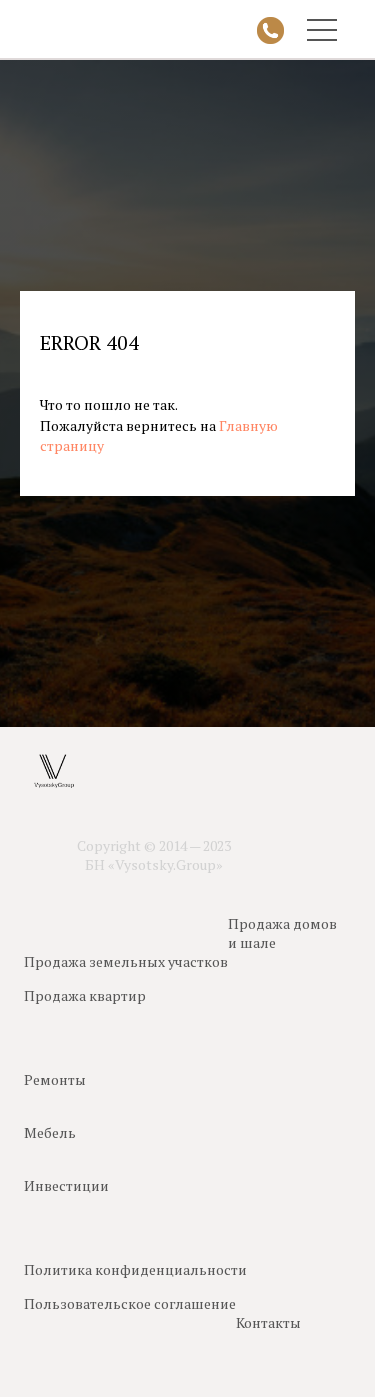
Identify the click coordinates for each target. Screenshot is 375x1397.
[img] (270, 30)
